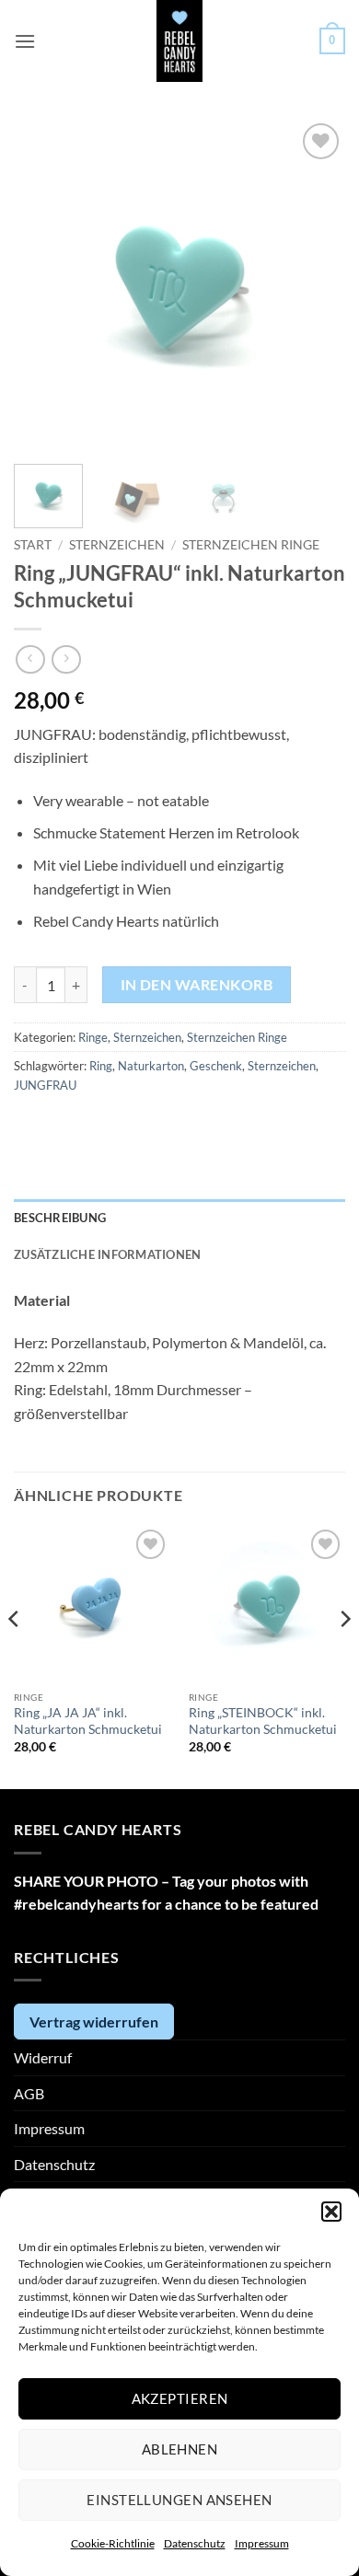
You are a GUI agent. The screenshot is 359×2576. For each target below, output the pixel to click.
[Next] (316, 284)
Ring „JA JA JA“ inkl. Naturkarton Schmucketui (88, 1721)
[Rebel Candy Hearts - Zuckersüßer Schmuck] (180, 41)
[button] (331, 2212)
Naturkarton (151, 1066)
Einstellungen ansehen (179, 2500)
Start (33, 545)
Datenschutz (195, 2543)
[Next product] (30, 659)
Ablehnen (180, 2449)
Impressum (262, 2543)
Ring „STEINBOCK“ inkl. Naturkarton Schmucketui (263, 1721)
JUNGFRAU (45, 1085)
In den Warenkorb (197, 985)
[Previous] (43, 284)
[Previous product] (66, 659)
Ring (101, 1066)
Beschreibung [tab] (60, 1218)
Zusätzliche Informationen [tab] (107, 1254)
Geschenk (216, 1066)
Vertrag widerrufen (94, 2022)
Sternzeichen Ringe (251, 545)
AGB (29, 2093)
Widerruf (43, 2057)
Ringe (93, 1037)
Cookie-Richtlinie (113, 2543)
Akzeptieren (180, 2398)
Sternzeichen (117, 545)
